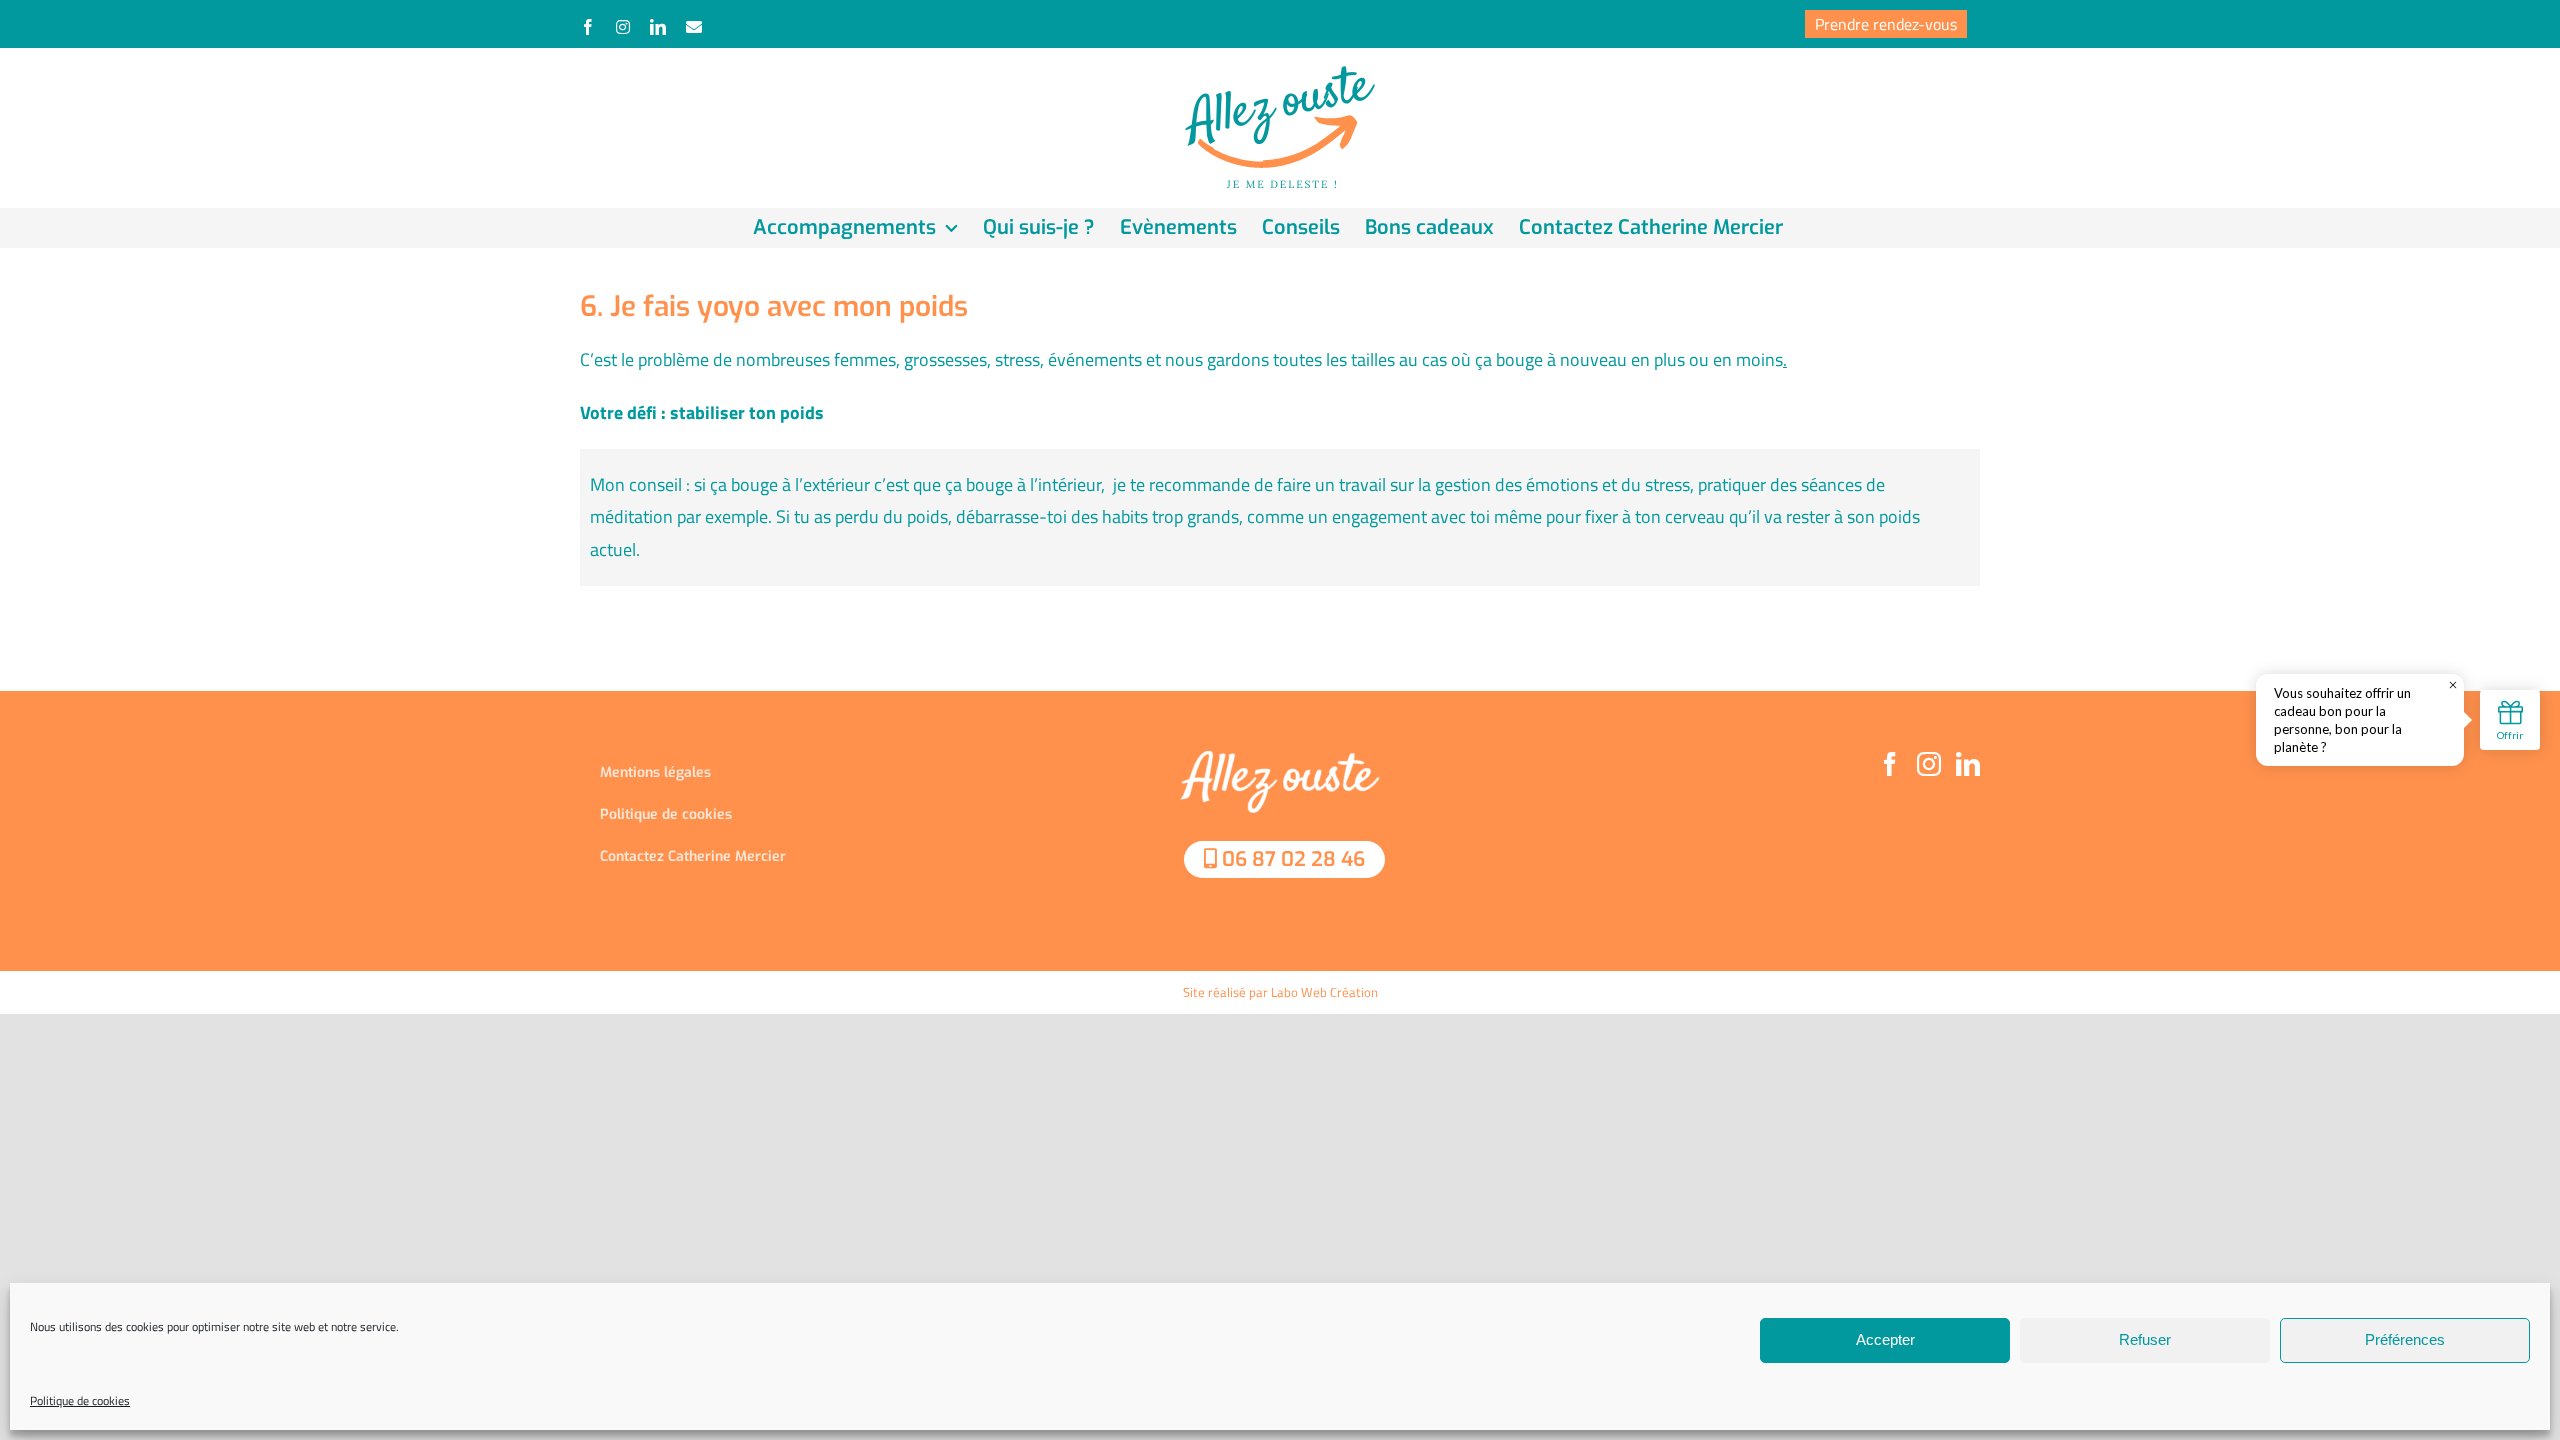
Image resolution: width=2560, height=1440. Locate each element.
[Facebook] (1890, 764)
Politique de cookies (80, 1400)
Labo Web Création (1324, 992)
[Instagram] (1929, 764)
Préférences (2405, 1339)
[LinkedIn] (1968, 764)
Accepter (1885, 1339)
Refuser (2145, 1339)
